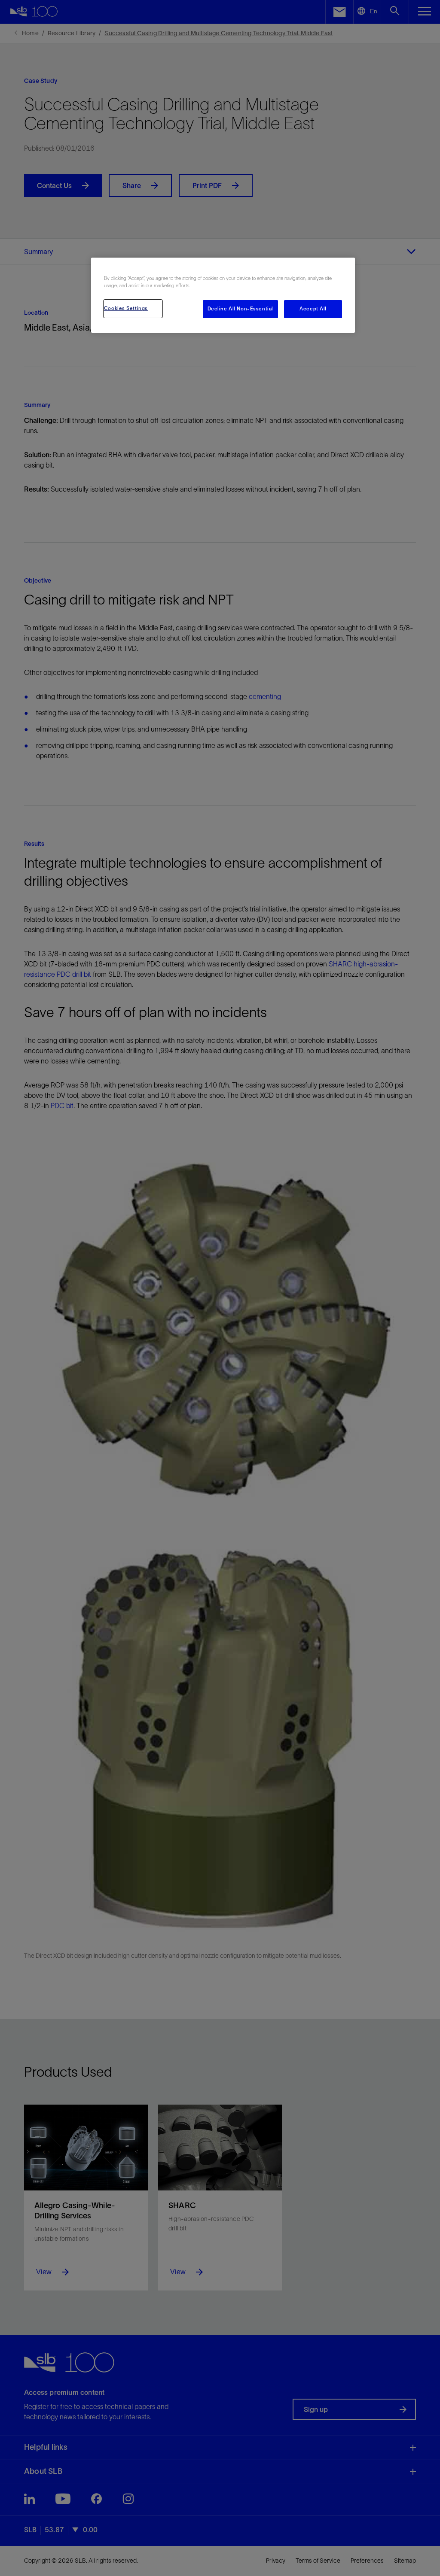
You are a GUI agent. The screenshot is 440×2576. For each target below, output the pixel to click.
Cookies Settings (126, 308)
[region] (223, 295)
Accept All (313, 309)
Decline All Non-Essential (240, 309)
